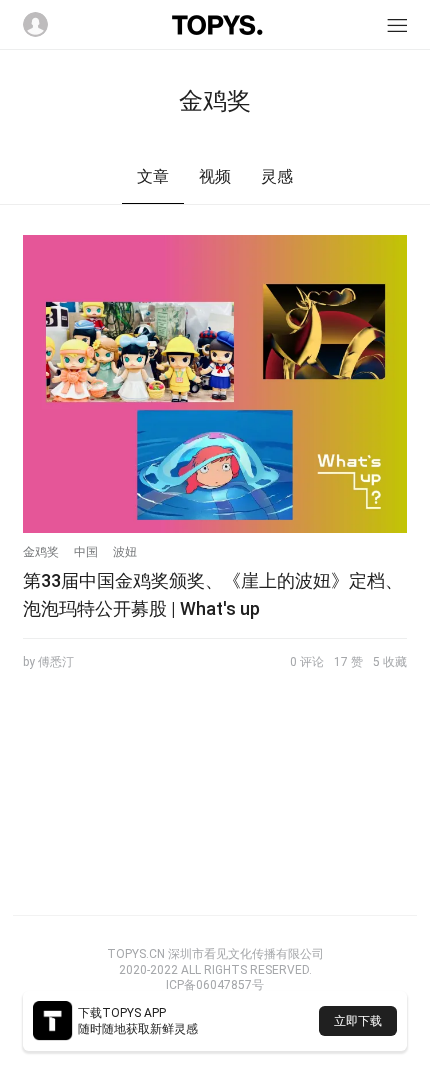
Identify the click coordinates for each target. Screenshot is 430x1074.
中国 (86, 552)
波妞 (125, 552)
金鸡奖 (41, 552)
